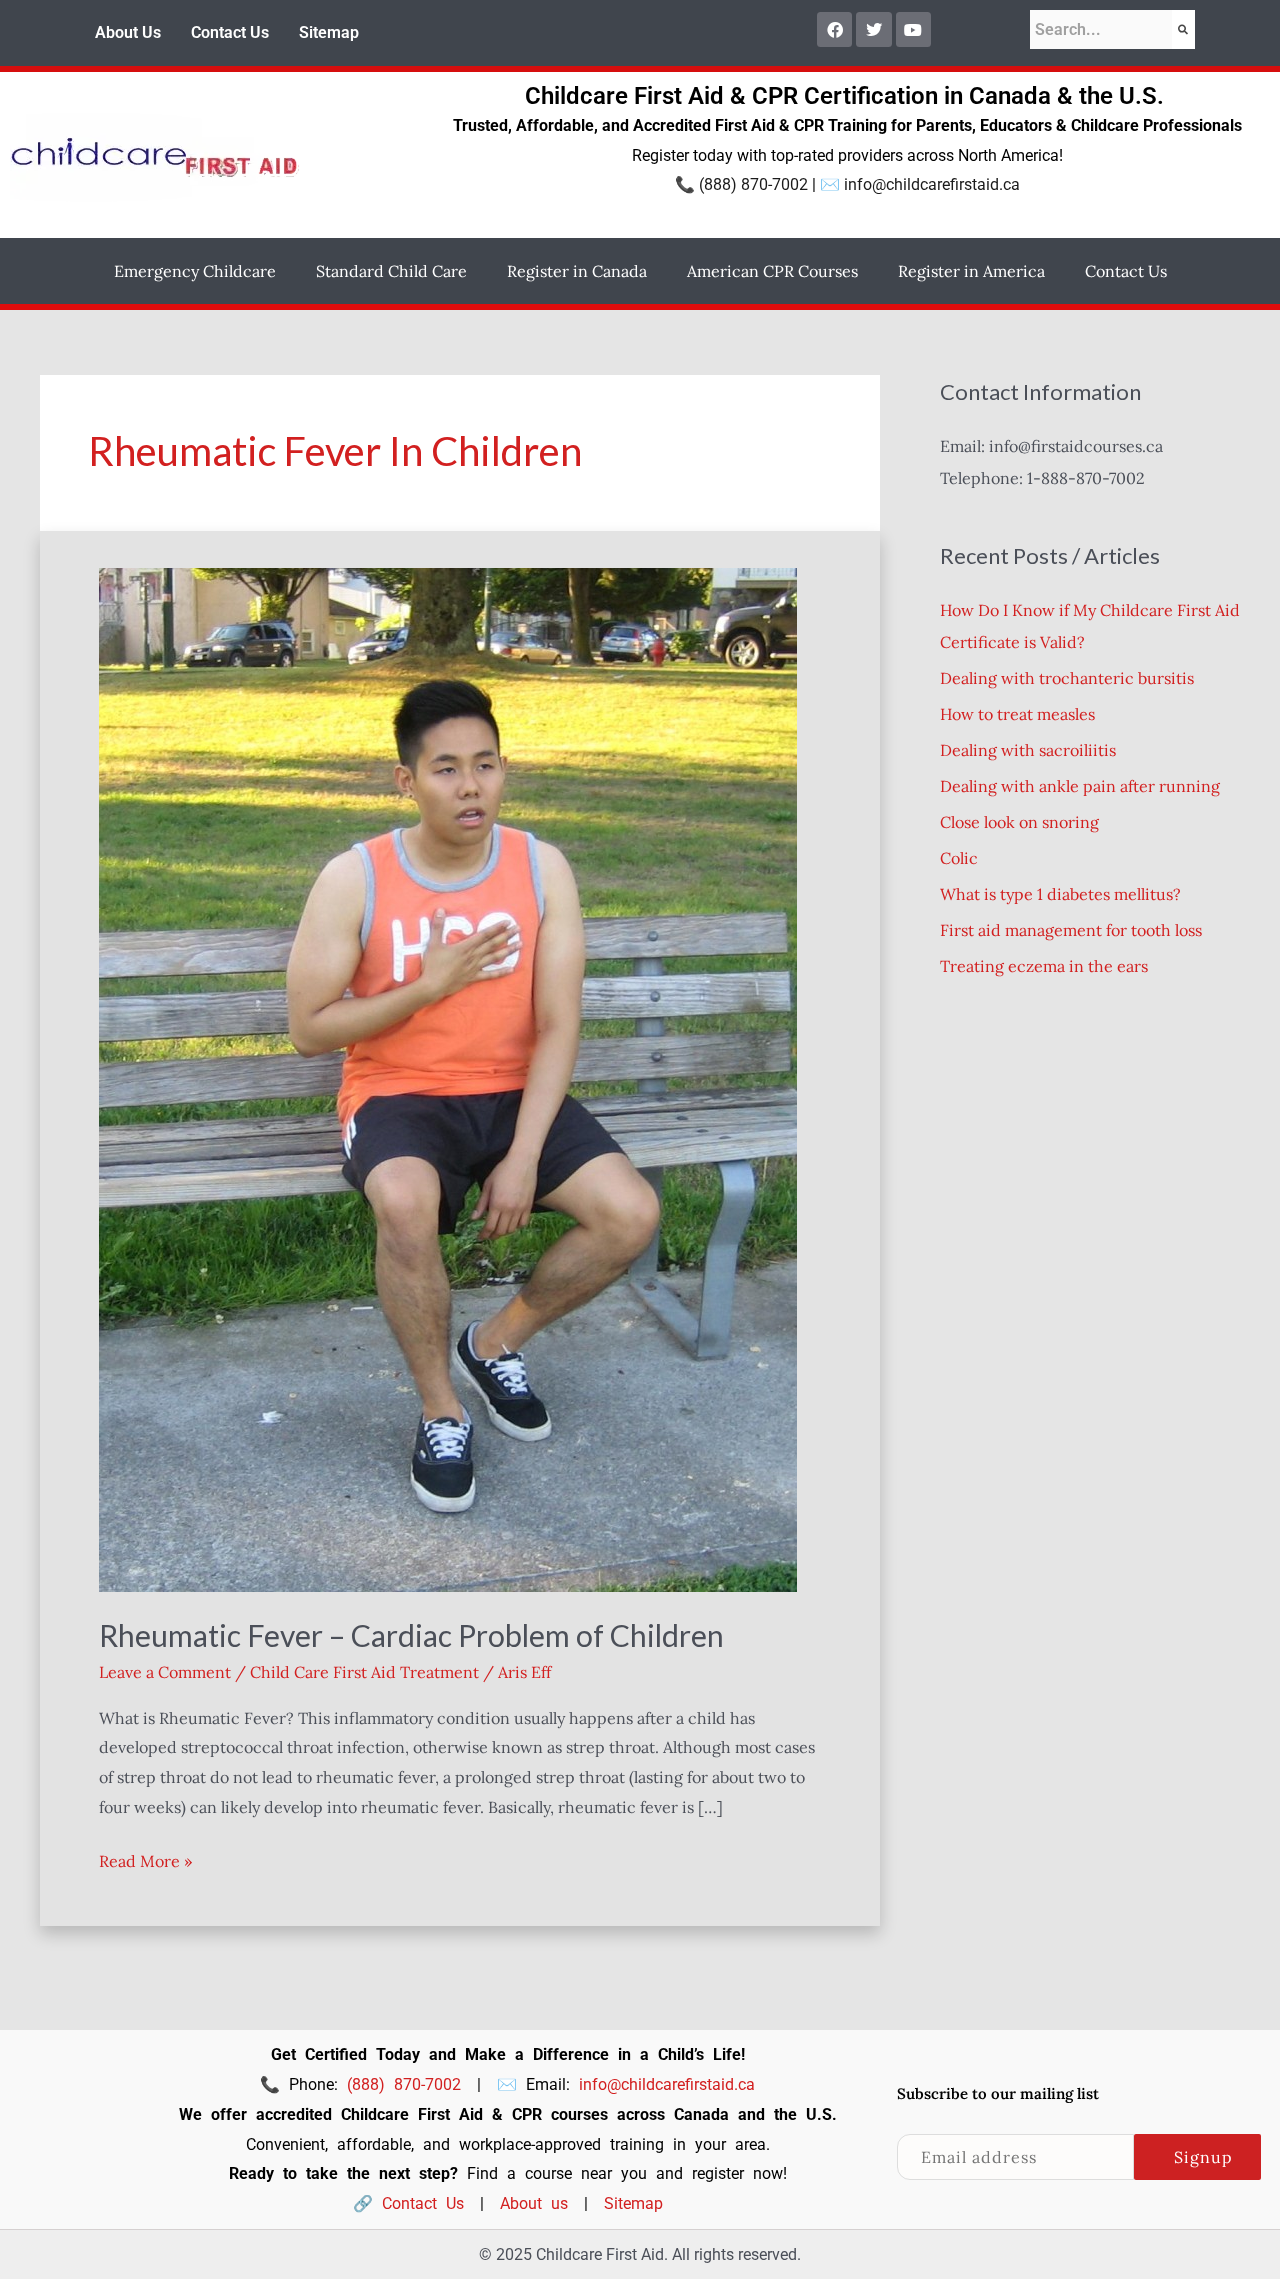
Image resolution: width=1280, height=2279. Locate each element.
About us (534, 2203)
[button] (200, 271)
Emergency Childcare (195, 271)
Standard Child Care (391, 271)
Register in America (971, 271)
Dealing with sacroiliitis (1028, 750)
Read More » (145, 1859)
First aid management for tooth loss (1071, 930)
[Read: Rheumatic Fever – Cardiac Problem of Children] (448, 1078)
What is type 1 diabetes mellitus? (1060, 894)
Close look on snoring (1019, 822)
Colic (959, 858)
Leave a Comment (165, 1672)
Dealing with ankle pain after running (1080, 786)
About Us (128, 32)
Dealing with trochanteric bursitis (1067, 678)
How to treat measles (1017, 714)
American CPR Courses (772, 271)
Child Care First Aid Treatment (364, 1672)
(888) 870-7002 (753, 184)
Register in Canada (577, 271)
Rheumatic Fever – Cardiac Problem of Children (411, 1635)
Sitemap (329, 32)
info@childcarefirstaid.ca (932, 184)
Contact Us (230, 32)
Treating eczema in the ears (1044, 966)
